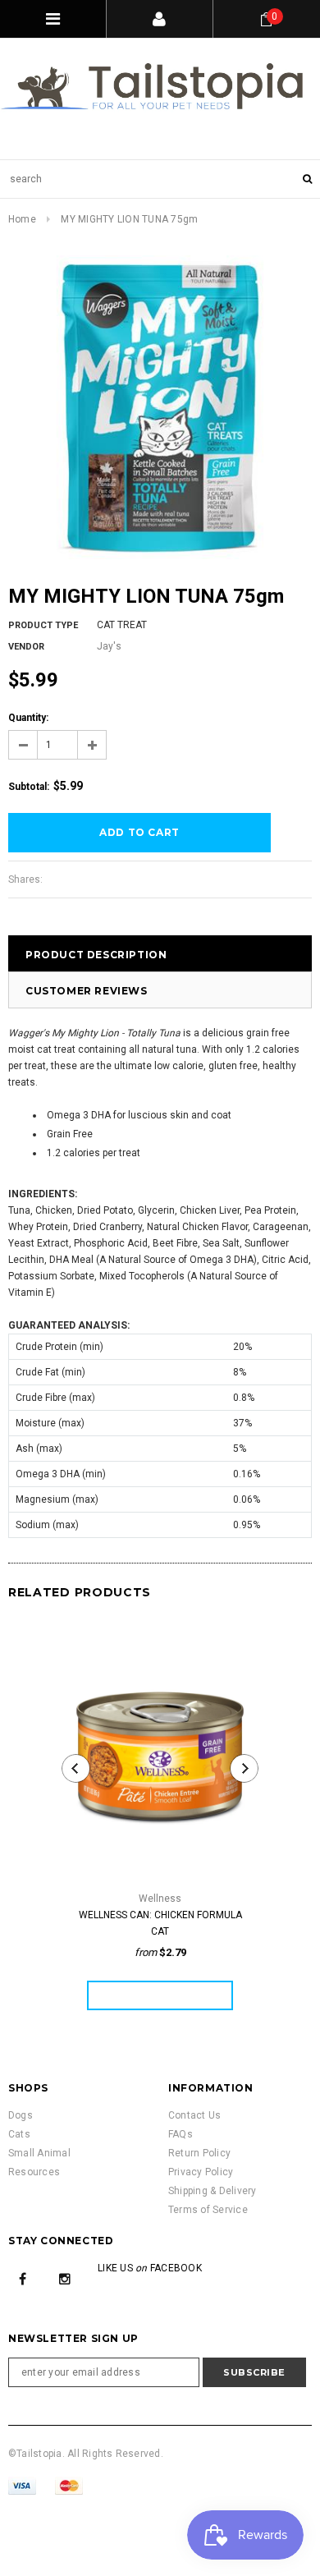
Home (22, 219)
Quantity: (28, 718)
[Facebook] (23, 2278)
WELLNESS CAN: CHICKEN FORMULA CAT (160, 1923)
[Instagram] (65, 2278)
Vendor (26, 647)
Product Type (43, 625)
